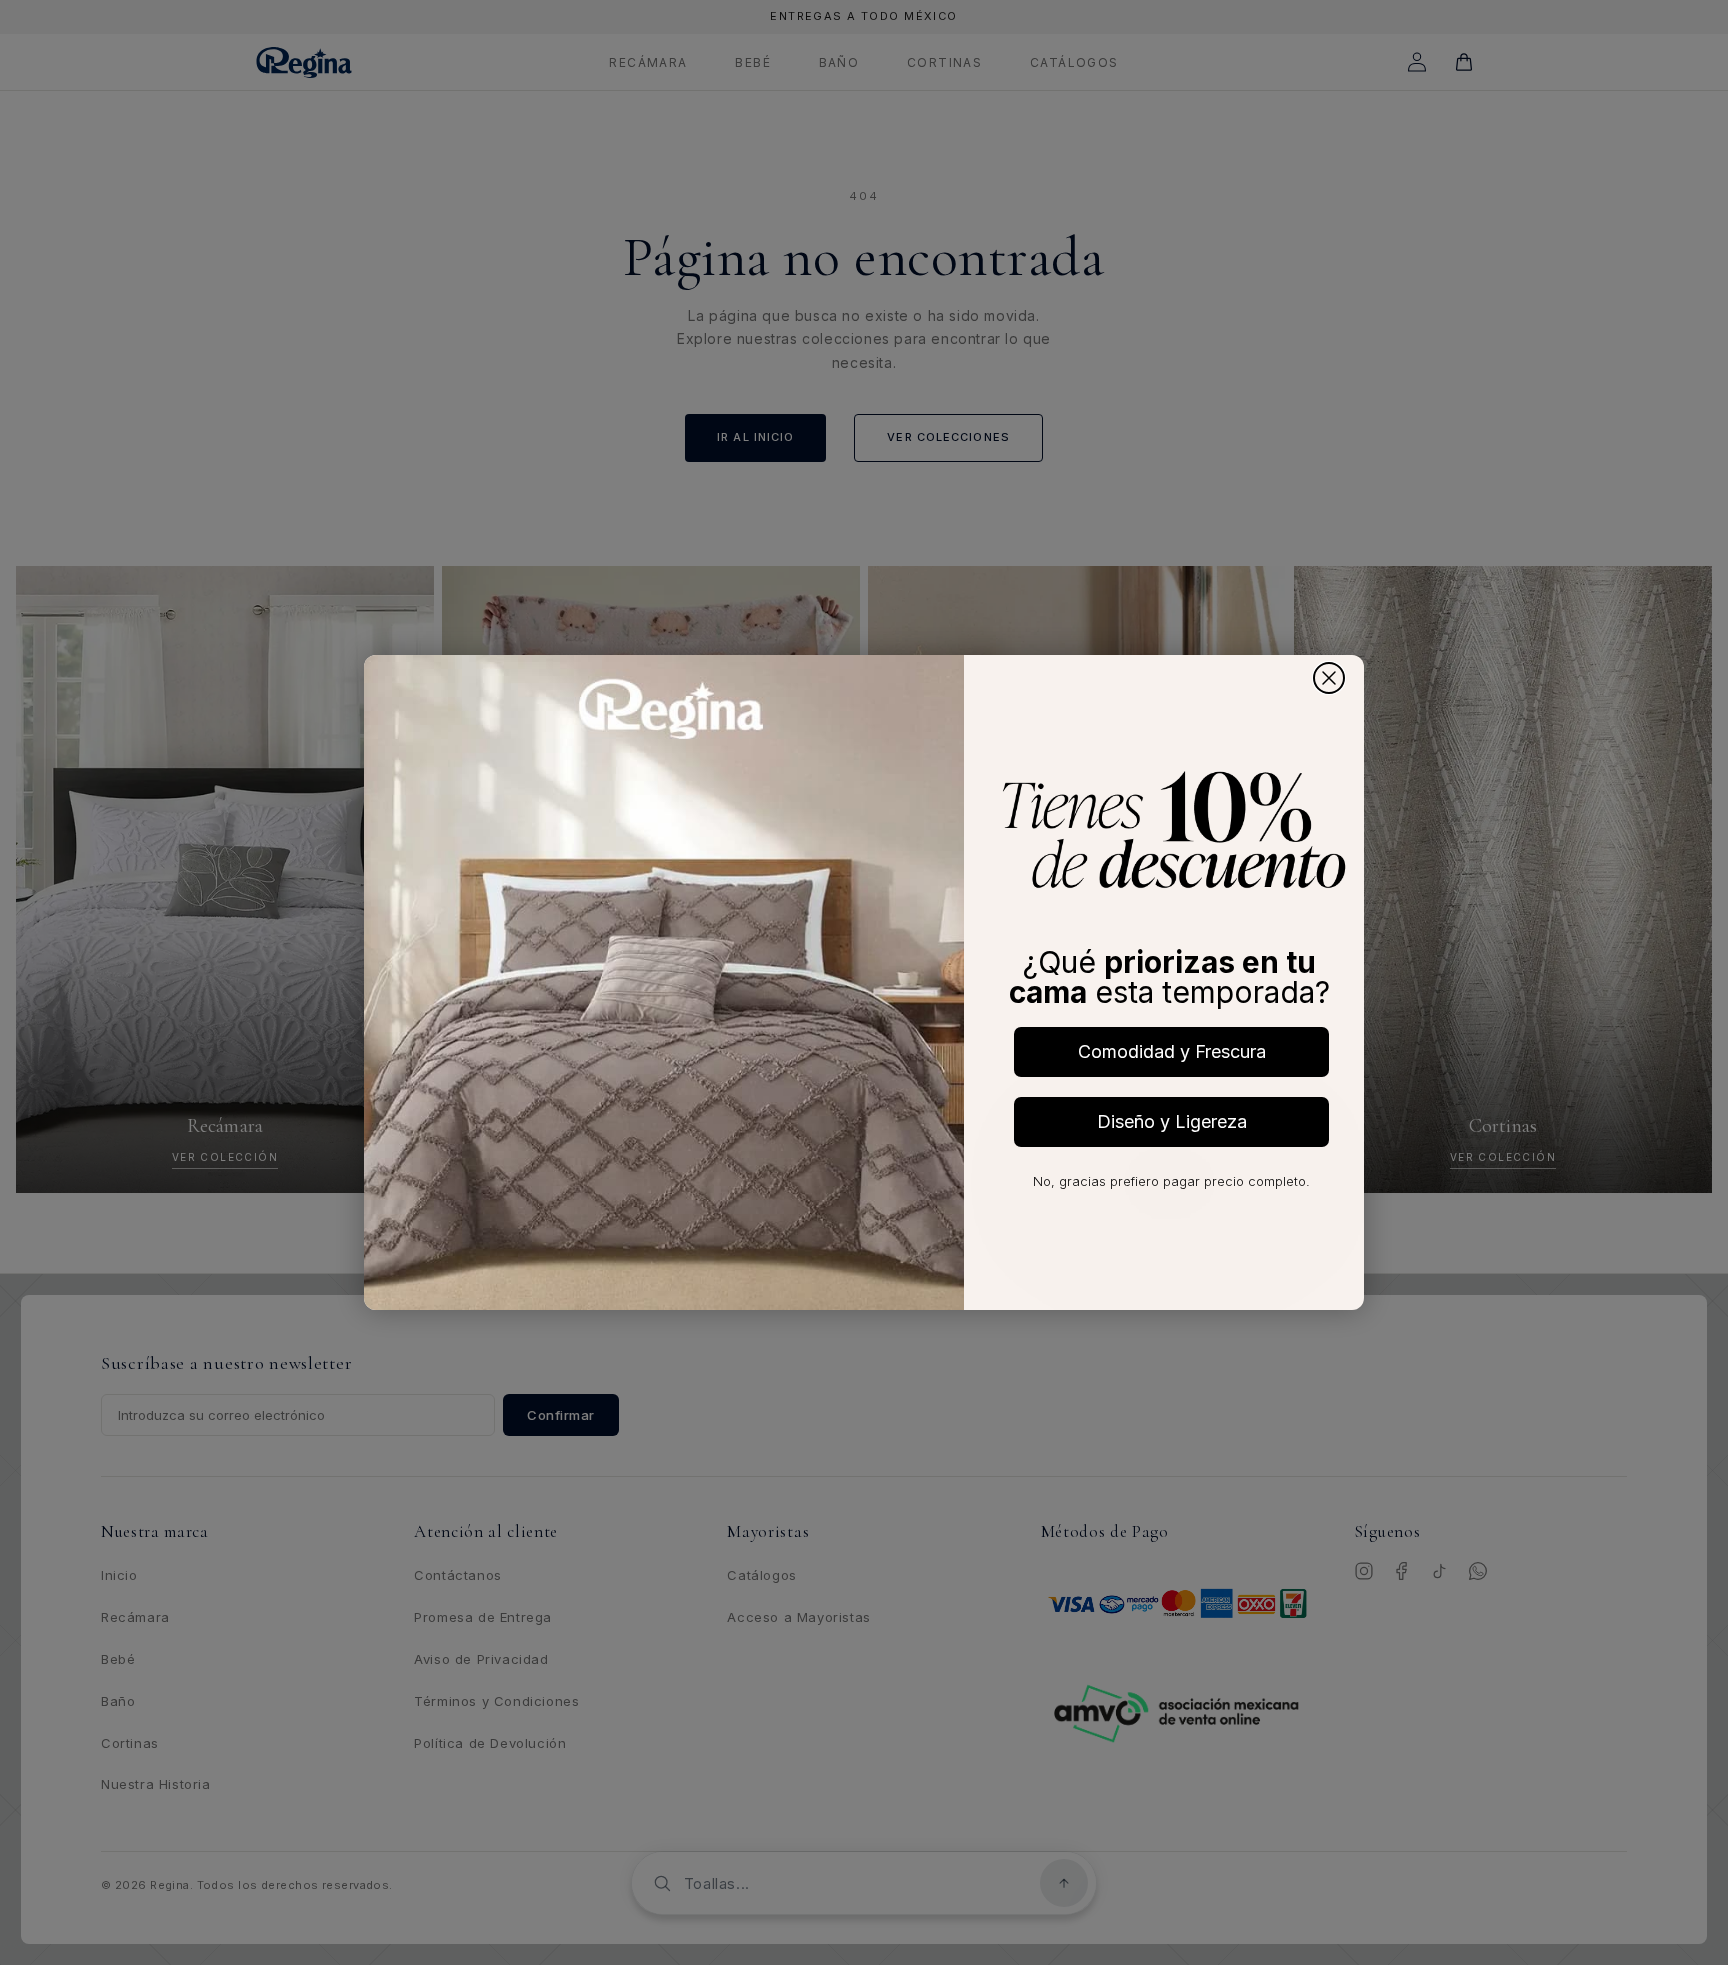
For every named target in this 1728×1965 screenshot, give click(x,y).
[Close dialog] (1329, 678)
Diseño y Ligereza (1172, 1121)
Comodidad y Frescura (1172, 1051)
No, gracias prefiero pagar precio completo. (1171, 1181)
